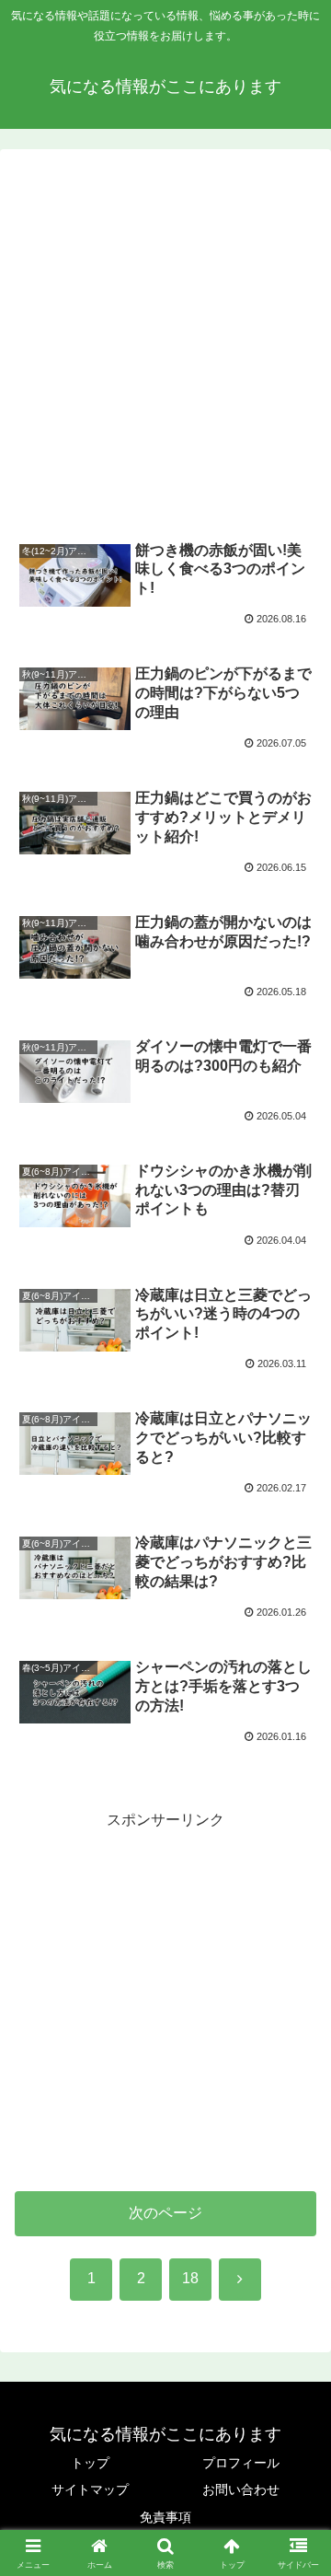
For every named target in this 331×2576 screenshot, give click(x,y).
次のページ (165, 2213)
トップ (90, 2463)
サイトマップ (90, 2489)
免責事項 (165, 2517)
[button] (296, 2307)
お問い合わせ (241, 2489)
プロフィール (241, 2463)
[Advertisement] (165, 344)
